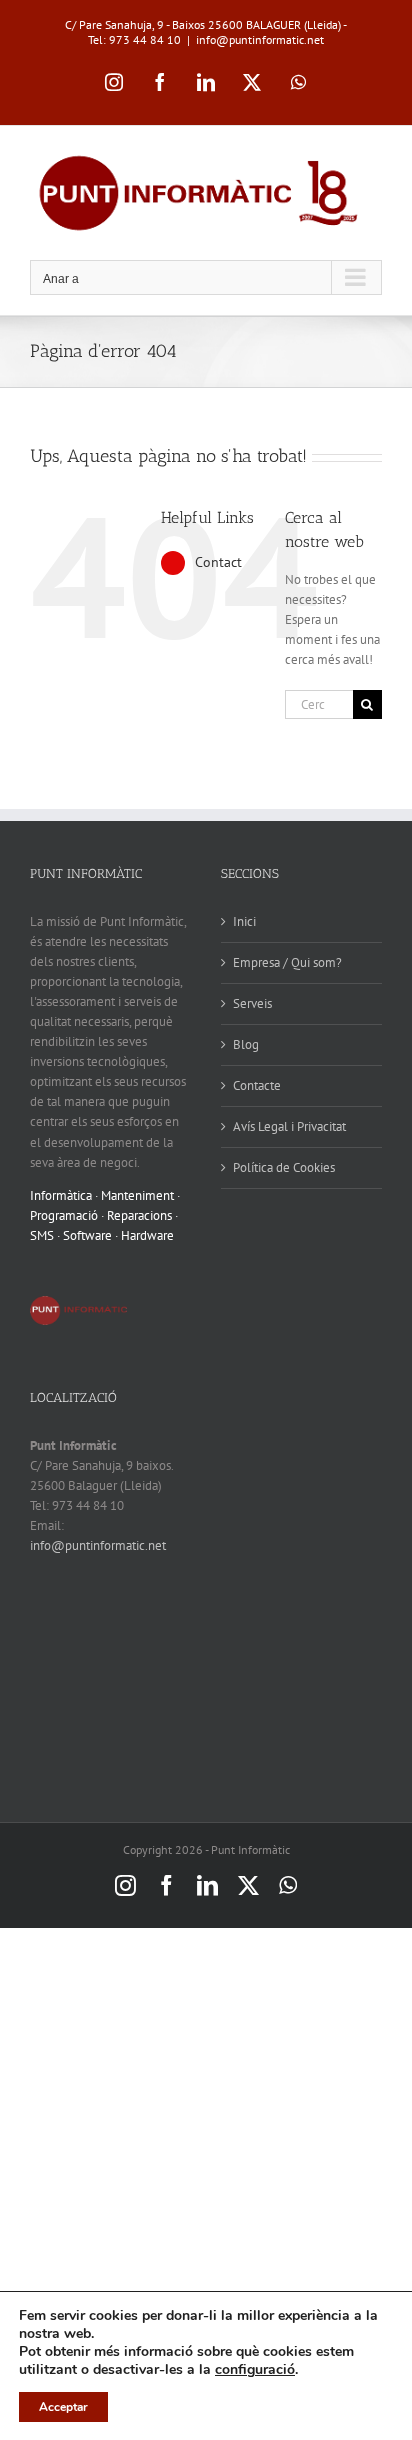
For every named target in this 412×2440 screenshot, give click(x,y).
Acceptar (63, 2407)
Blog (246, 1044)
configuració (255, 2370)
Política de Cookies (284, 1167)
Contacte (257, 1085)
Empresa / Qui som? (287, 962)
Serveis (252, 1003)
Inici (244, 921)
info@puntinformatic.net (260, 39)
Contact (218, 562)
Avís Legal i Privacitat (289, 1126)
